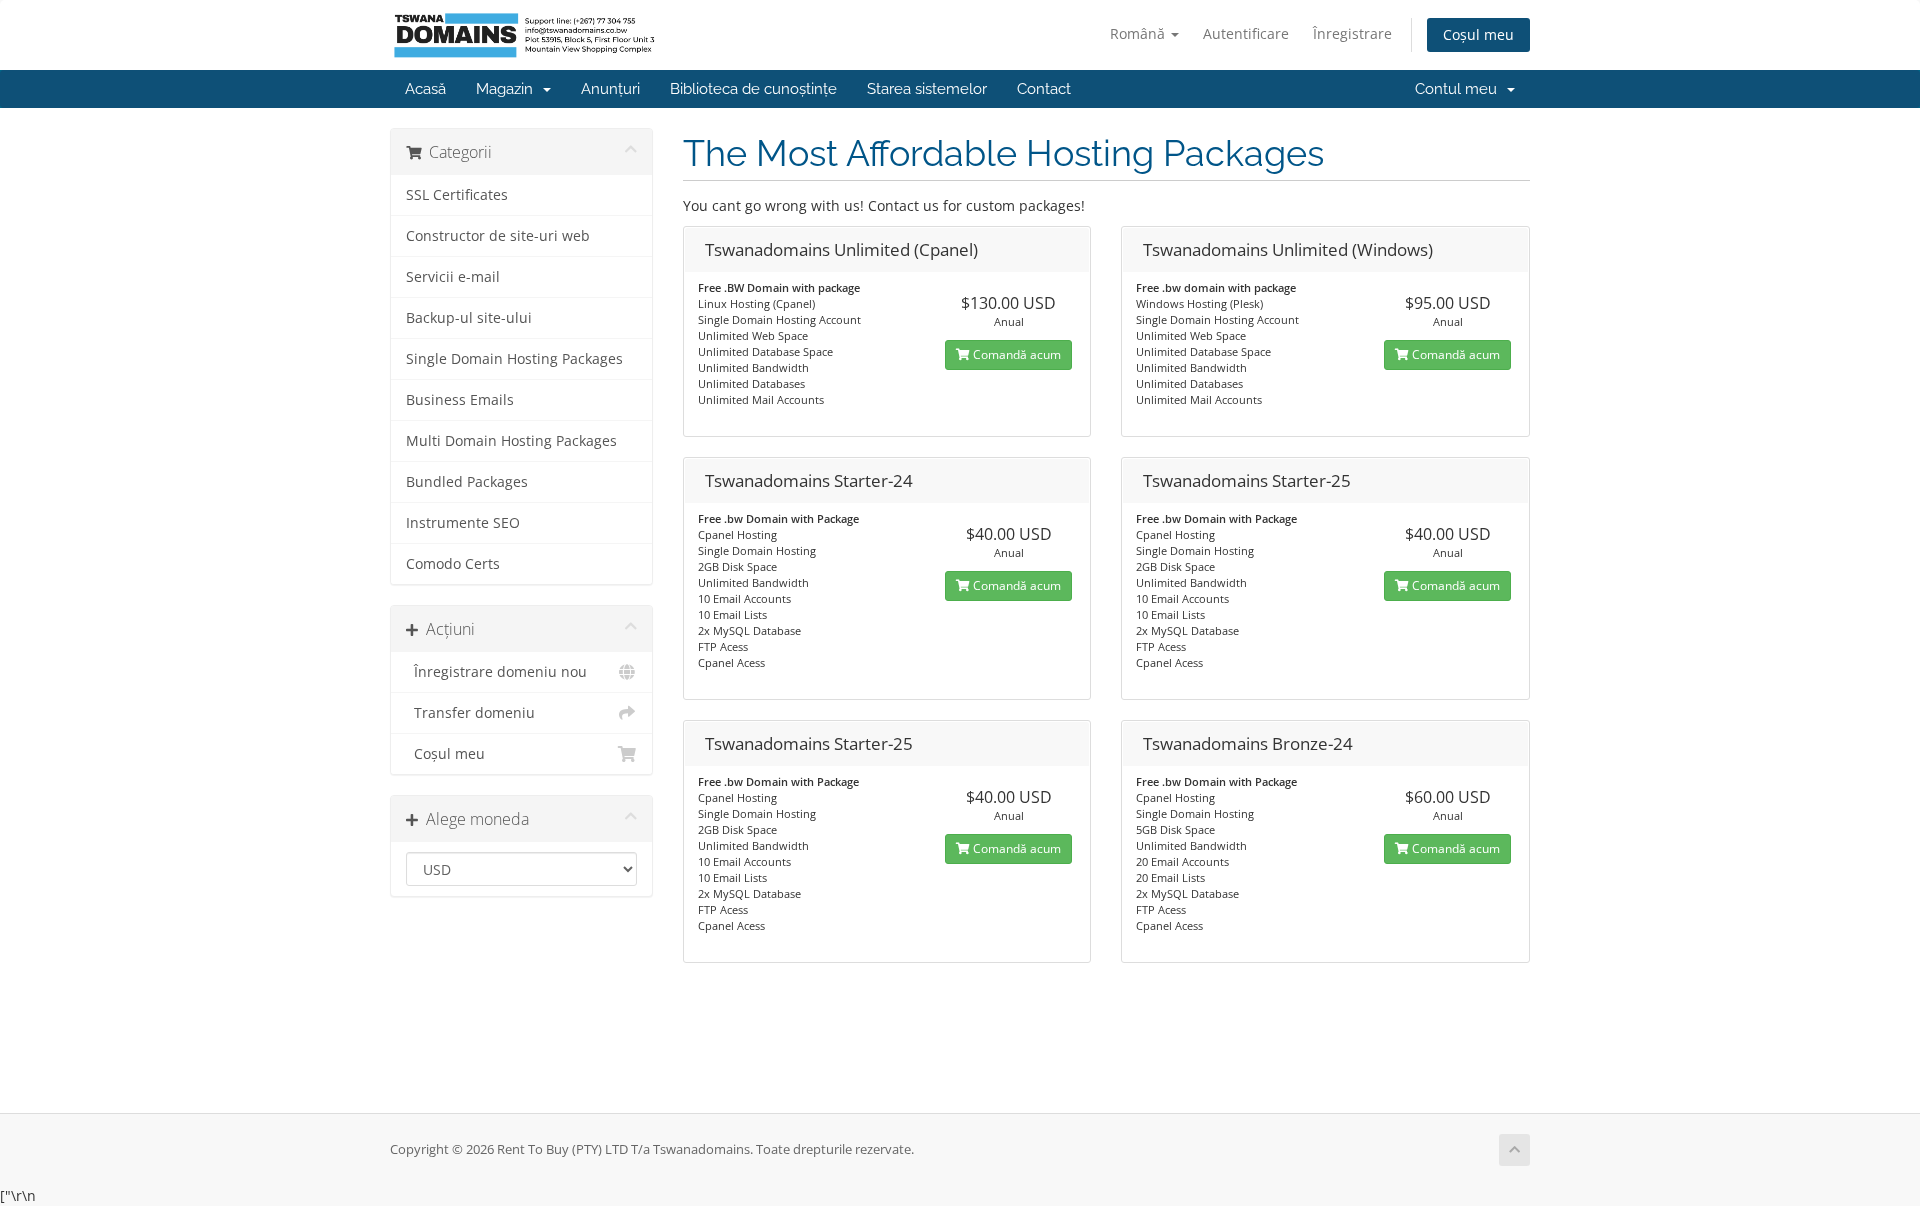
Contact (1044, 89)
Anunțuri (610, 89)
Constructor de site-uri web (498, 236)
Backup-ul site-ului (469, 318)
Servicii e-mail (453, 277)
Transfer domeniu (470, 713)
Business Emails (460, 400)
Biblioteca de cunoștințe (753, 89)
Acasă (425, 89)
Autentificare (1246, 33)
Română (1139, 33)
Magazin (508, 89)
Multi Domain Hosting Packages (511, 441)
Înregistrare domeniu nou (496, 672)
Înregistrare (1352, 33)
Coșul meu (1478, 34)
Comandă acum (1015, 354)
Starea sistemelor (927, 89)
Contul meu (1460, 89)
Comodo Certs (453, 564)
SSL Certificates (457, 195)
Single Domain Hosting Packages (514, 359)
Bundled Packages (467, 482)
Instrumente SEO (463, 523)
